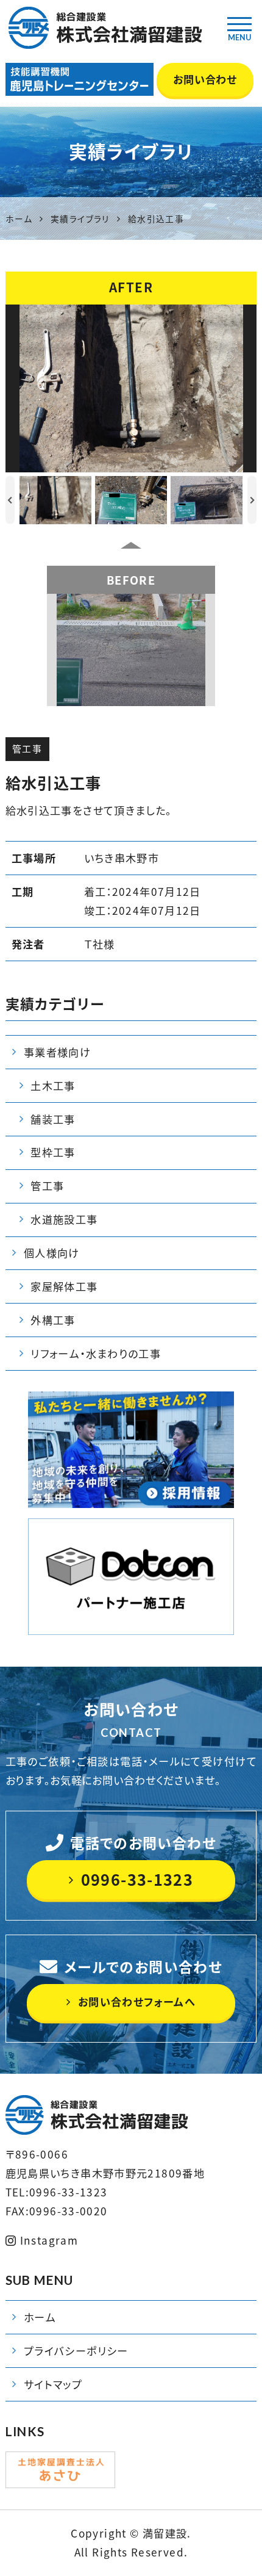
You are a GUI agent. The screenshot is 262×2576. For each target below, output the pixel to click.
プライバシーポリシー (76, 2351)
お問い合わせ (205, 79)
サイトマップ (53, 2384)
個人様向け (52, 1253)
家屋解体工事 (64, 1286)
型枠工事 (53, 1152)
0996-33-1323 (137, 1879)
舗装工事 (53, 1119)
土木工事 (53, 1086)
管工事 (27, 749)
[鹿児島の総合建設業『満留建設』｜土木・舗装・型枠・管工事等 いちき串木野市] (104, 20)
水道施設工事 (64, 1219)
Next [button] (252, 500)
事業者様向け (57, 1052)
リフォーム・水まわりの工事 (96, 1354)
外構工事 (53, 1320)
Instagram (49, 2240)
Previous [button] (10, 500)
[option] (131, 388)
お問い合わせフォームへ (137, 2002)
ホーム (40, 2317)
